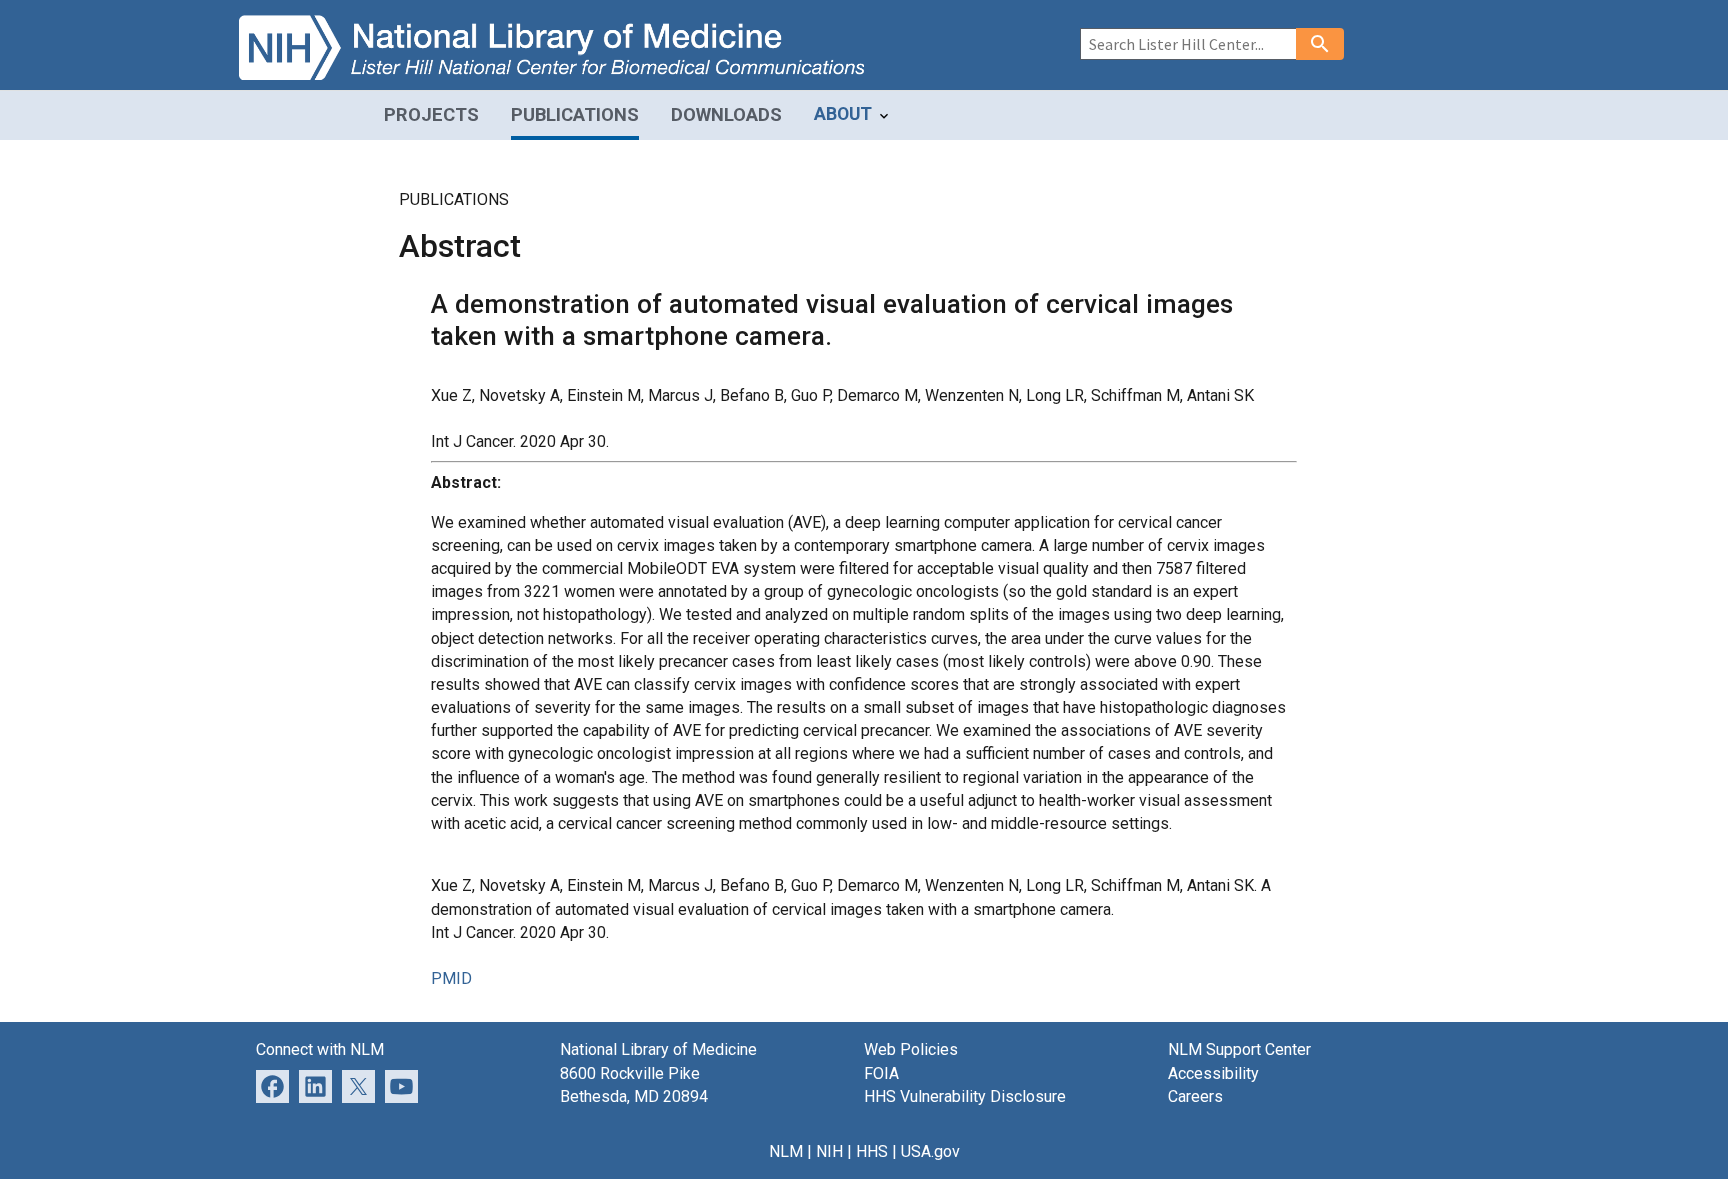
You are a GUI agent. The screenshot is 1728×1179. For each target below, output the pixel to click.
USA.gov (930, 1151)
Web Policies (911, 1049)
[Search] (1320, 44)
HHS (872, 1151)
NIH (829, 1151)
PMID (451, 978)
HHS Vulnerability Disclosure (965, 1096)
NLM (786, 1151)
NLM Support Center (1239, 1049)
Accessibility (1213, 1073)
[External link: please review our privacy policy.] (315, 1084)
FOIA (881, 1073)
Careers (1195, 1096)
